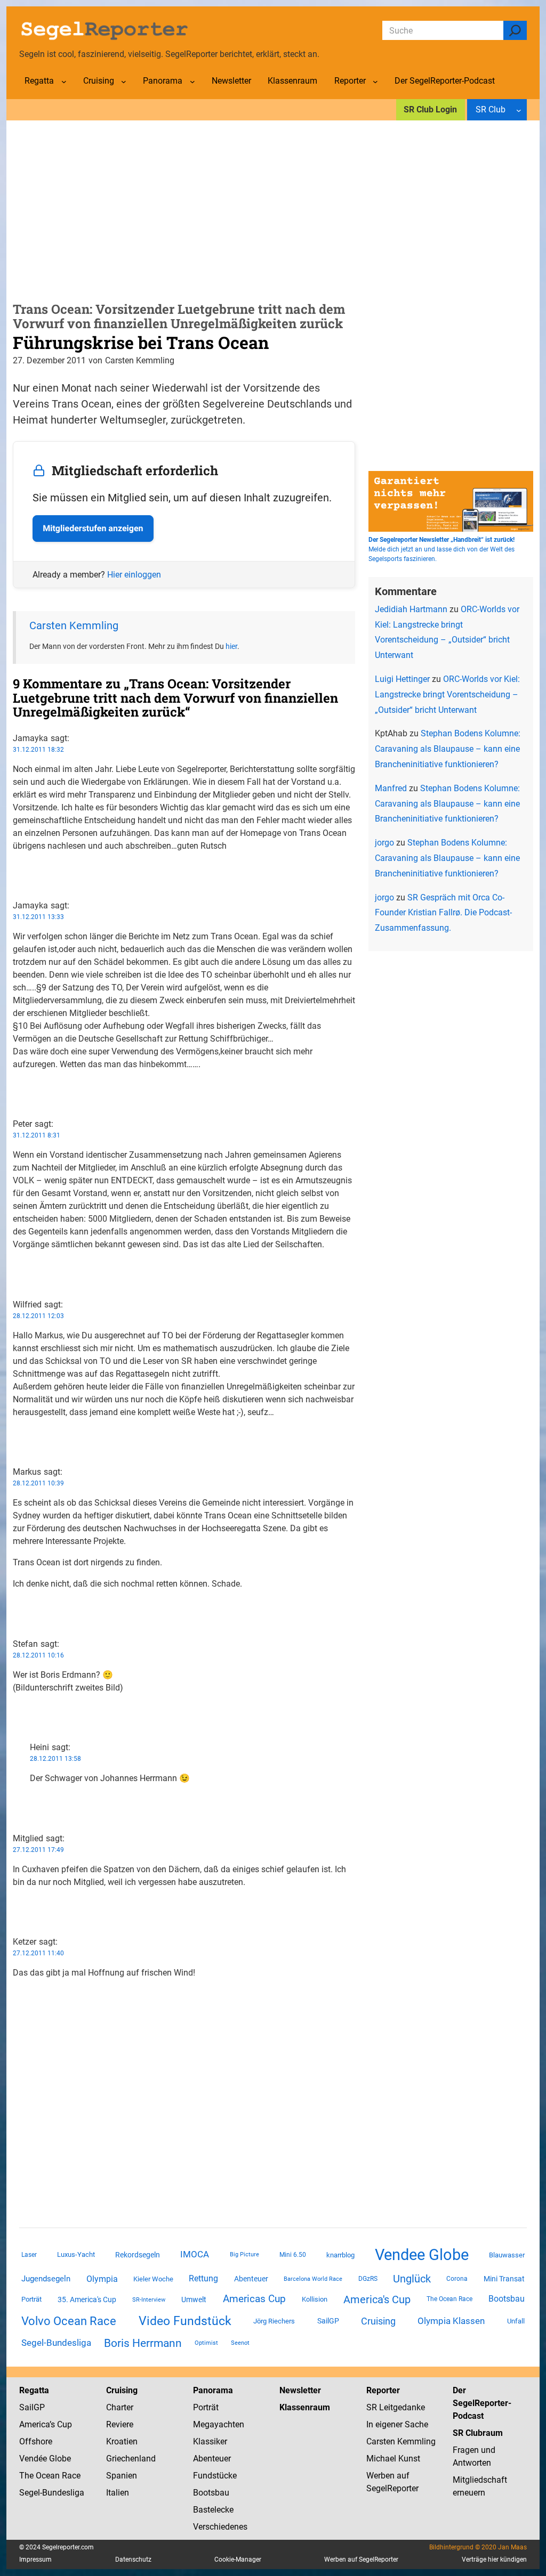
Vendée (33, 2459)
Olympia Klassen (451, 2321)
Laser (29, 2255)
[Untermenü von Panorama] (192, 82)
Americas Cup (254, 2299)
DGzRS (368, 2279)
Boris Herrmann (143, 2343)
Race (70, 2476)
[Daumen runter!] (16, 880)
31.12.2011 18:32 (38, 750)
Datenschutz (133, 2559)
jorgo (384, 843)
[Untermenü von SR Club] (519, 110)
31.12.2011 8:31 (37, 1135)
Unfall (516, 2321)
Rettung (203, 2278)
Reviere (120, 2424)
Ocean (48, 2476)
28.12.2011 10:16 (38, 1655)
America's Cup (377, 2299)
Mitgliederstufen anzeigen (93, 528)
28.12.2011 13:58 (55, 1759)
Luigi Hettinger (402, 679)
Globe (59, 2459)
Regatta (34, 2390)
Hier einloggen (134, 575)
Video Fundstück (185, 2321)
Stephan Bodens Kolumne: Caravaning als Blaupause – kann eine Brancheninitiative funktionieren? (448, 749)
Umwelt (194, 2299)
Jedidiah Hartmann (411, 609)
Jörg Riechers (274, 2321)
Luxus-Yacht (76, 2254)
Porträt (31, 2299)
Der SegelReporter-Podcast (482, 2403)
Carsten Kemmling (74, 625)
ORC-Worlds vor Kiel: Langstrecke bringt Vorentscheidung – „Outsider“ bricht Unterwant (447, 694)
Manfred (391, 788)
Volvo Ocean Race (69, 2321)
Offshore (36, 2441)
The (27, 2476)
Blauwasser (507, 2255)
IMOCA (195, 2254)
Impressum (35, 2559)
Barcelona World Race (313, 2279)
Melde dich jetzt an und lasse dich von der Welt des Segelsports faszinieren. (441, 549)
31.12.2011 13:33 (38, 917)
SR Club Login (430, 109)
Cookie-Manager (238, 2559)
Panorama (213, 2390)
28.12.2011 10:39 (38, 1483)
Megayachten (219, 2424)
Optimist (206, 2343)
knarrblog (340, 2255)
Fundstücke (215, 2476)
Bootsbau (507, 2299)
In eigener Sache (397, 2424)
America (34, 2424)
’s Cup (61, 2424)
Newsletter (300, 2390)
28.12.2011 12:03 (38, 1316)
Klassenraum (305, 2407)
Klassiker (210, 2441)
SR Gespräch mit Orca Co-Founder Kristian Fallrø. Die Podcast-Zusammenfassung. (443, 913)
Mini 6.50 (293, 2255)
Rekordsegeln (138, 2255)
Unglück (412, 2279)
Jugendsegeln (46, 2279)
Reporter (383, 2390)
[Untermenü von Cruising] (124, 82)
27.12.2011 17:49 (38, 1850)
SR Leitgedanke (396, 2407)
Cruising (378, 2321)
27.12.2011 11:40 (38, 1953)
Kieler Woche (153, 2279)
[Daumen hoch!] (16, 867)
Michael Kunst (393, 2459)
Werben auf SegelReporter (361, 2559)
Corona (457, 2279)
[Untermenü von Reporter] (375, 82)
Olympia (102, 2279)
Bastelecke (213, 2510)
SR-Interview (149, 2299)
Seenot (240, 2343)
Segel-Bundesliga (56, 2343)
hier (231, 646)
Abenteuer (251, 2279)
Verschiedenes (220, 2527)
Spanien (122, 2476)
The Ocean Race (449, 2299)
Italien (118, 2493)
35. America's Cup (87, 2299)
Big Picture (244, 2254)
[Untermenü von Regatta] (64, 82)
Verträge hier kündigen (494, 2559)
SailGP (328, 2321)
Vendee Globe (422, 2255)
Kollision (315, 2299)
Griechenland (131, 2459)
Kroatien (122, 2441)
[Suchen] (515, 30)
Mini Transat (504, 2279)
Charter (120, 2407)
